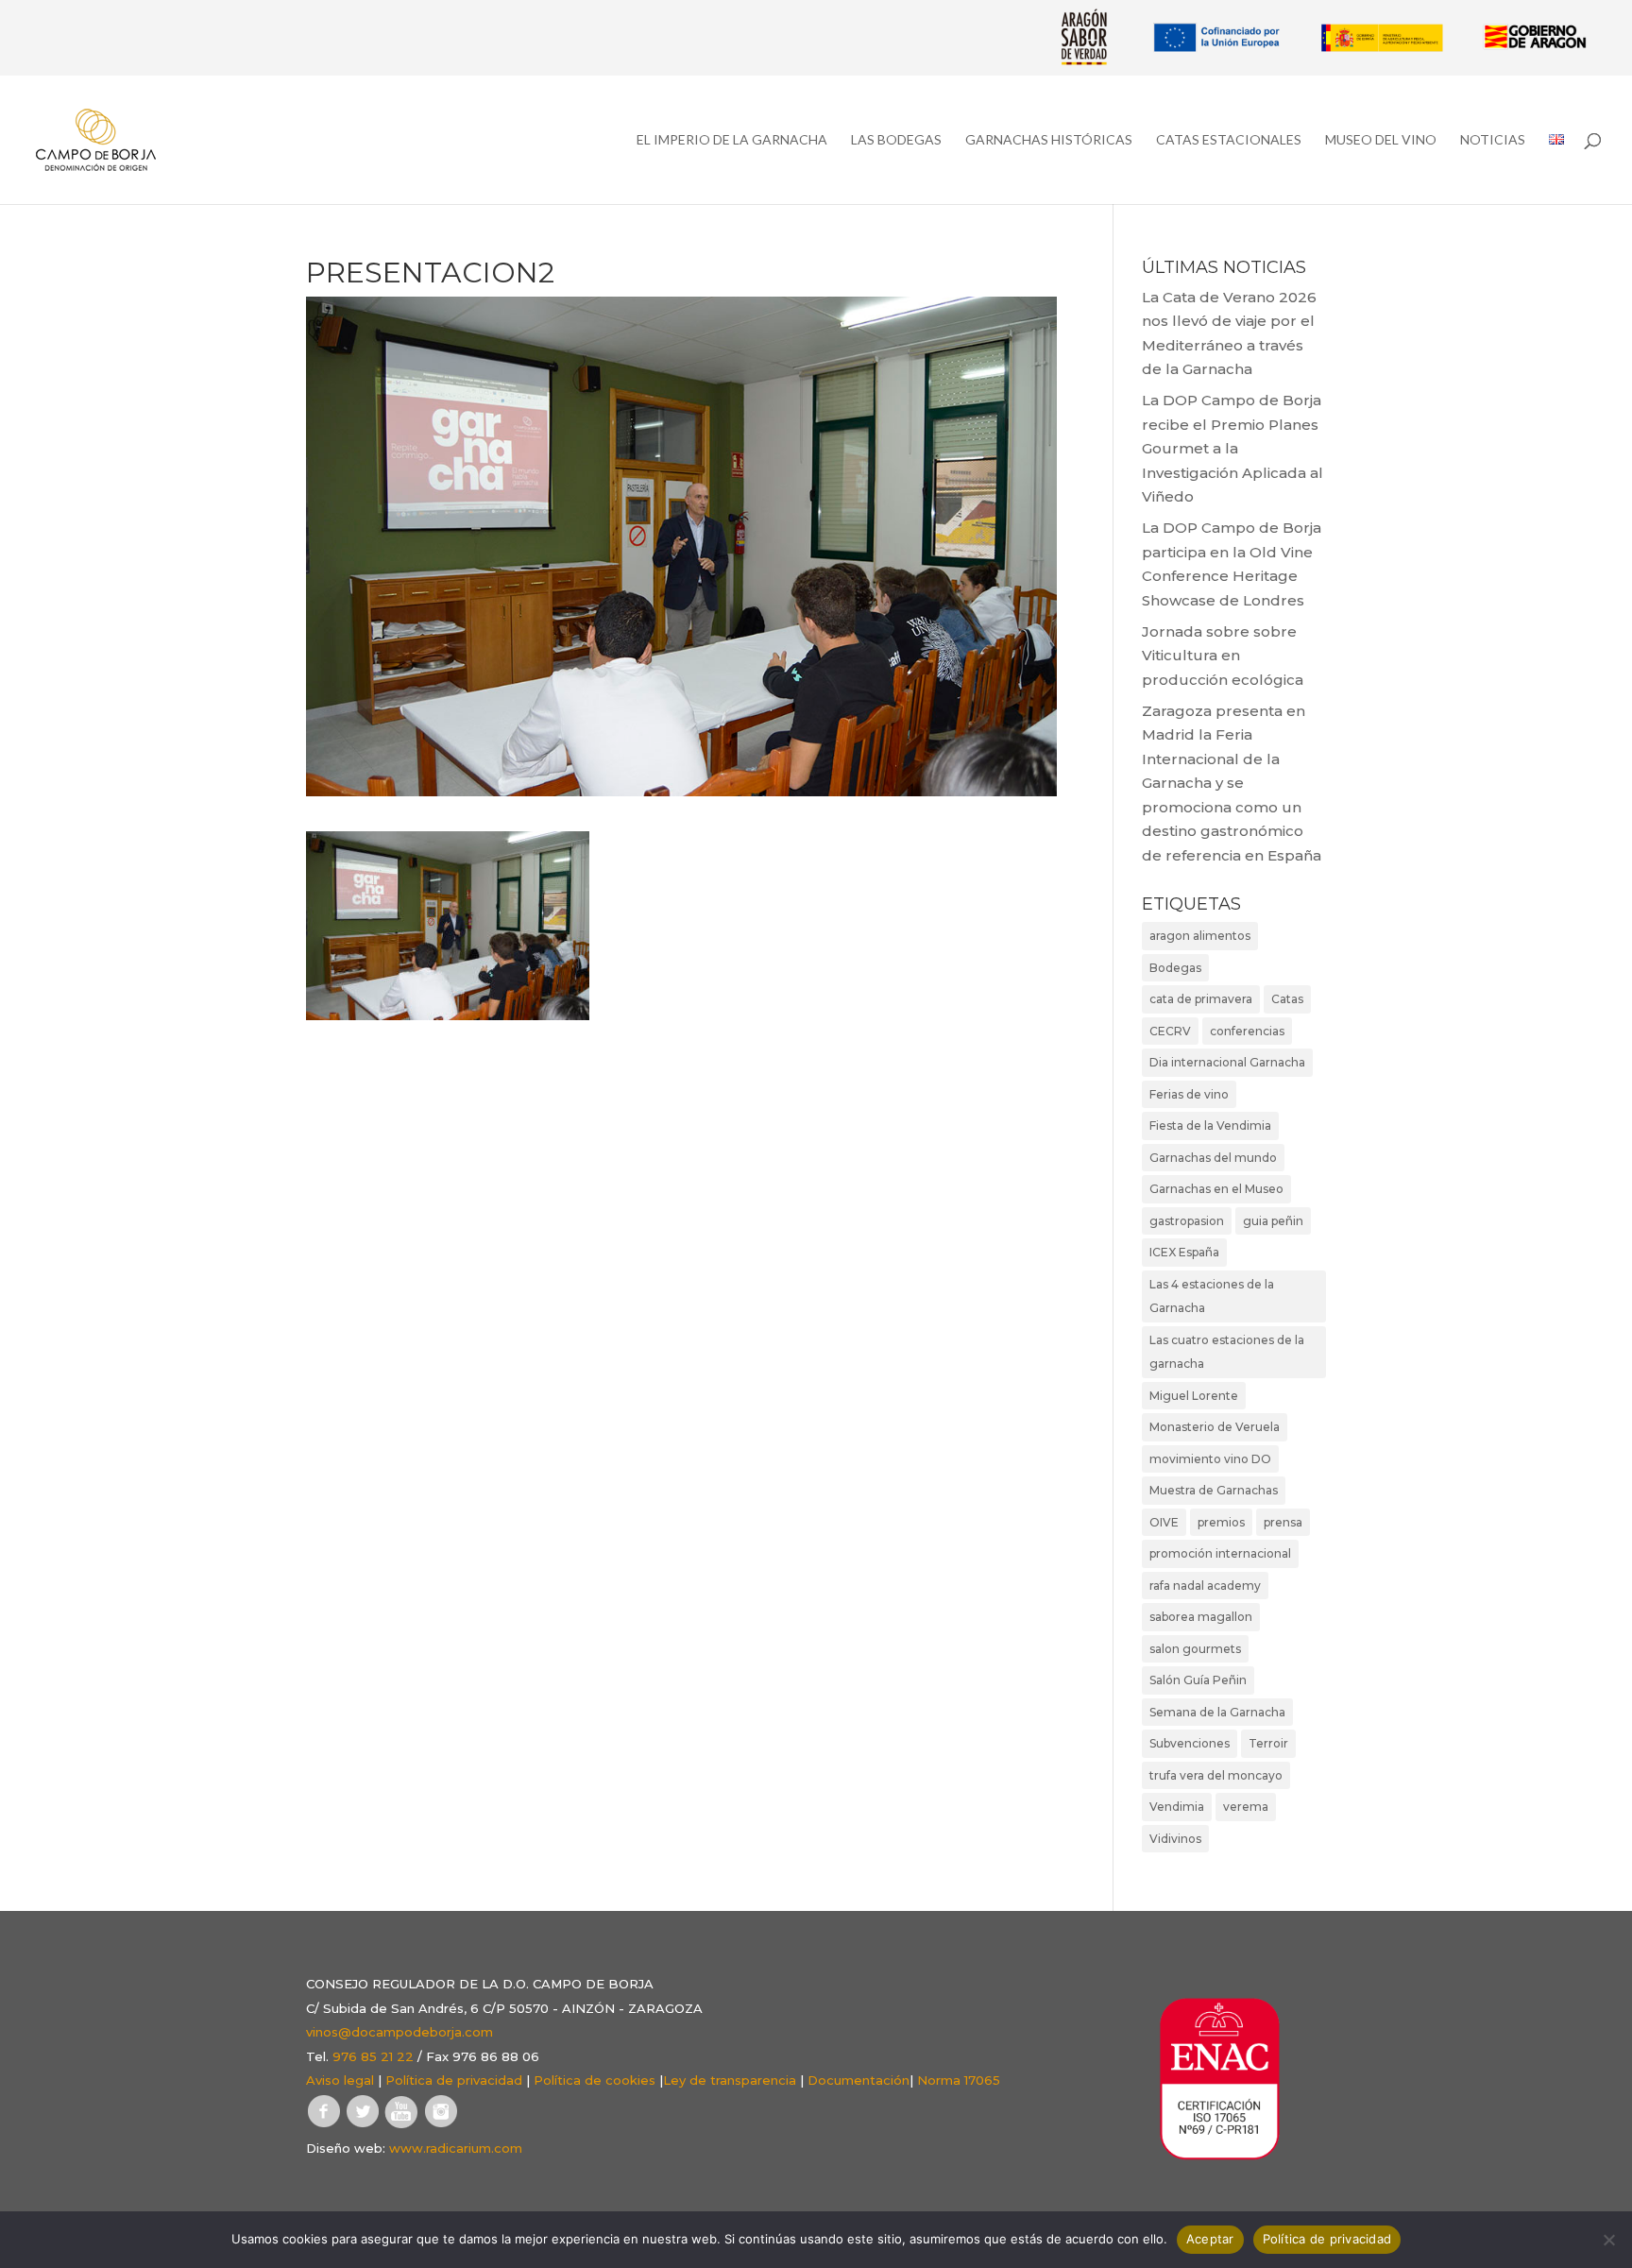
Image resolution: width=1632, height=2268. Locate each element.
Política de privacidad (454, 2080)
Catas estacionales (1229, 140)
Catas (1287, 999)
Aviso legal (340, 2080)
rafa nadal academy (1205, 1586)
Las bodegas (896, 140)
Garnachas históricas (1049, 140)
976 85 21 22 (373, 2056)
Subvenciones (1190, 1743)
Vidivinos (1175, 1839)
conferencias (1247, 1031)
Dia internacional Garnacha (1227, 1062)
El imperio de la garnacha (732, 140)
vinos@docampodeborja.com (399, 2032)
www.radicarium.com (456, 2148)
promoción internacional (1220, 1553)
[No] (1608, 2240)
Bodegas (1175, 968)
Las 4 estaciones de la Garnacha (1212, 1296)
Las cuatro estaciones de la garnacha (1227, 1352)
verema (1246, 1807)
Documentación (858, 2080)
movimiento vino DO (1210, 1459)
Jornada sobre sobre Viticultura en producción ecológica (1223, 656)
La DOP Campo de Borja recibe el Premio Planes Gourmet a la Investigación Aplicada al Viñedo (1232, 448)
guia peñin (1273, 1221)
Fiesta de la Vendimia (1210, 1125)
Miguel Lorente (1194, 1396)
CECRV (1170, 1031)
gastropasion (1187, 1221)
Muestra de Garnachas (1214, 1490)
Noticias (1493, 140)
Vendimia (1177, 1807)
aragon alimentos (1200, 936)
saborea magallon (1201, 1617)
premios (1221, 1522)
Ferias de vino (1189, 1094)
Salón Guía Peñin (1198, 1680)
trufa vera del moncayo (1216, 1775)
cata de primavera (1201, 999)
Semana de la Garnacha (1217, 1712)
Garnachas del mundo (1213, 1158)
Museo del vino (1381, 140)
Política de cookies (595, 2080)
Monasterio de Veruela (1215, 1427)
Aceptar (1210, 2239)
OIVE (1164, 1522)
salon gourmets (1195, 1649)
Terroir (1268, 1743)
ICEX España (1184, 1252)
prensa (1283, 1522)
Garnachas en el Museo (1216, 1189)
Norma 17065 (959, 2080)
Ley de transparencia (730, 2080)
